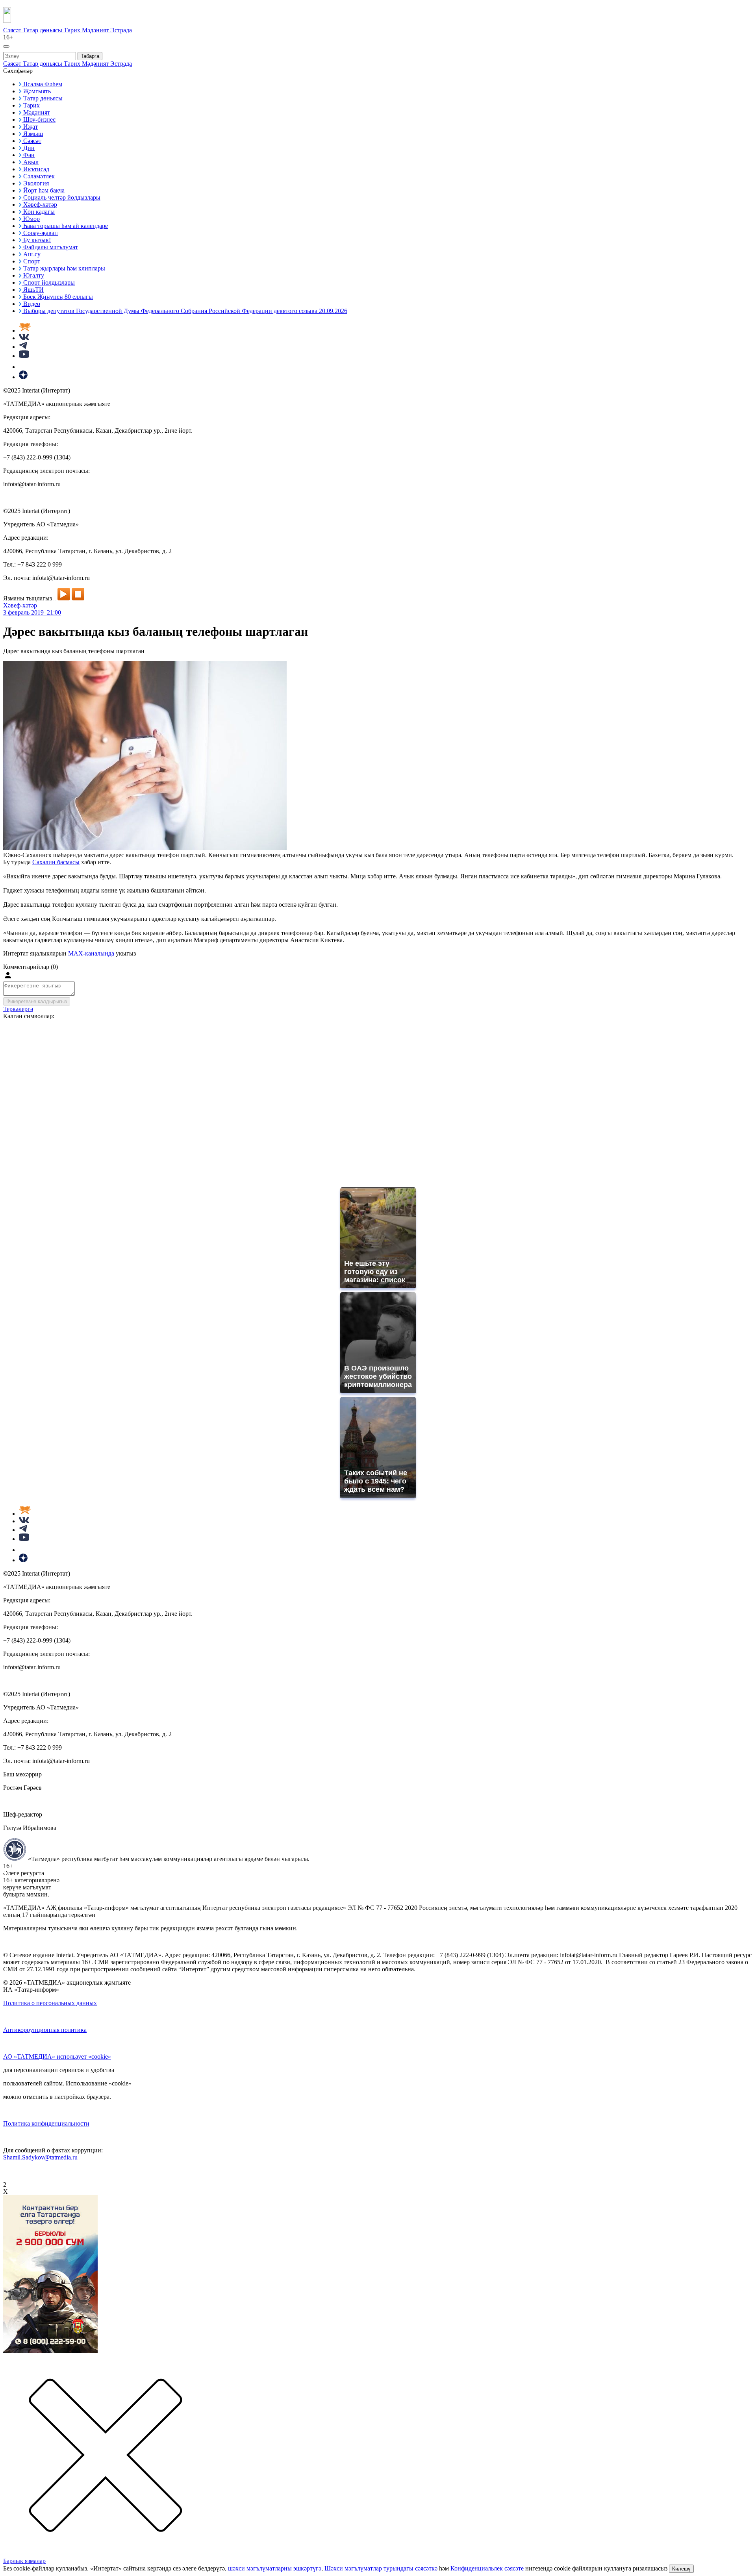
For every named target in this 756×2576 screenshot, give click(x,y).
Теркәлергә (18, 1009)
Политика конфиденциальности (46, 2123)
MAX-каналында (91, 953)
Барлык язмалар (24, 2561)
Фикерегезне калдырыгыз (37, 1001)
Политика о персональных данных (50, 2003)
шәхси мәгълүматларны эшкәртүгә (275, 2568)
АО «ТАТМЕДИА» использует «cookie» (57, 2057)
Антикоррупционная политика (45, 2030)
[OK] (24, 367)
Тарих (73, 30)
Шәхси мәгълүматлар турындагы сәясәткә (381, 2568)
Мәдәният (96, 30)
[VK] (24, 338)
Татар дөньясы (43, 30)
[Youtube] (24, 356)
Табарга (90, 56)
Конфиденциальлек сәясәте (487, 2568)
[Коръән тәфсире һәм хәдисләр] (25, 331)
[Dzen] (23, 377)
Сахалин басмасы (56, 862)
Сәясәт (13, 30)
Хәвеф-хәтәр (20, 605)
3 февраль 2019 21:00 (32, 612)
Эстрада (121, 30)
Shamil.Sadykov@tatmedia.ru (40, 2157)
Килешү (681, 2569)
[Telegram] (23, 347)
